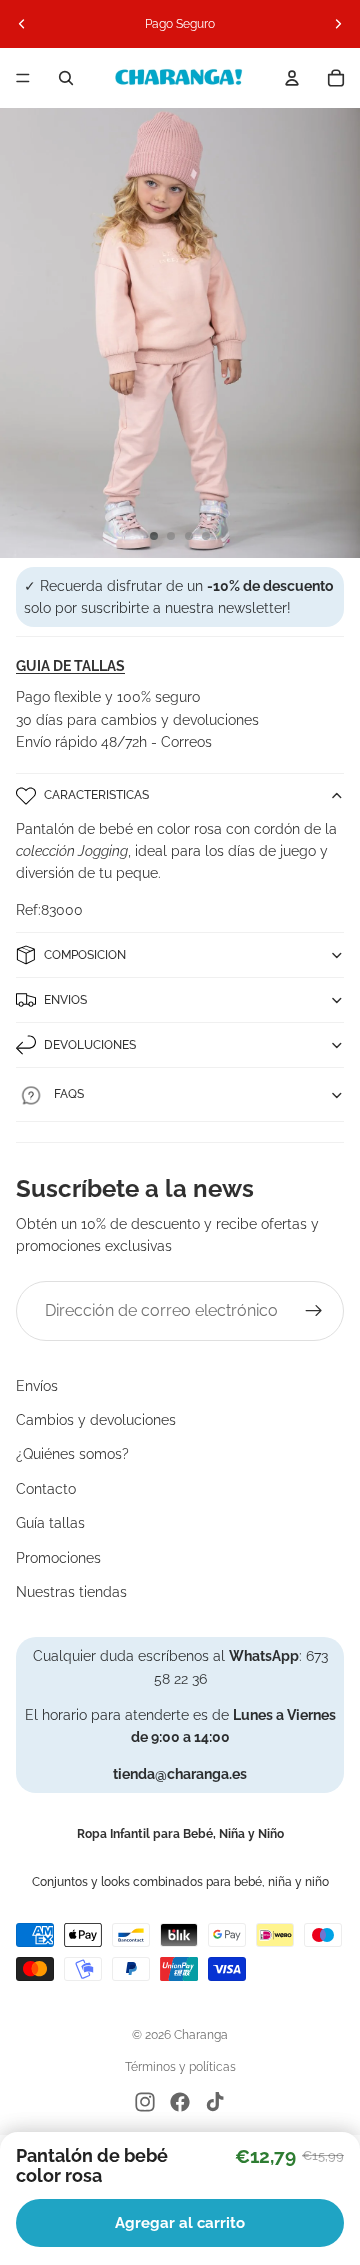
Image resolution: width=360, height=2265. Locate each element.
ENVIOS (65, 1000)
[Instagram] (145, 2102)
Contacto (46, 1489)
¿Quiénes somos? (72, 1454)
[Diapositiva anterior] (22, 24)
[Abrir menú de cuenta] (292, 78)
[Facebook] (180, 2102)
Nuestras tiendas (71, 1592)
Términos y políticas (180, 2067)
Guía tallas (50, 1523)
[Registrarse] (314, 1311)
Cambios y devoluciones (96, 1420)
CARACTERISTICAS (96, 795)
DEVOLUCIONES (90, 1045)
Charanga (201, 2035)
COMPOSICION (85, 955)
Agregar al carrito (180, 2223)
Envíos (37, 1386)
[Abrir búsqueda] (66, 78)
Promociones (58, 1558)
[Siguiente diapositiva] (338, 24)
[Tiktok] (215, 2102)
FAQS (69, 1094)
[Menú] (23, 78)
